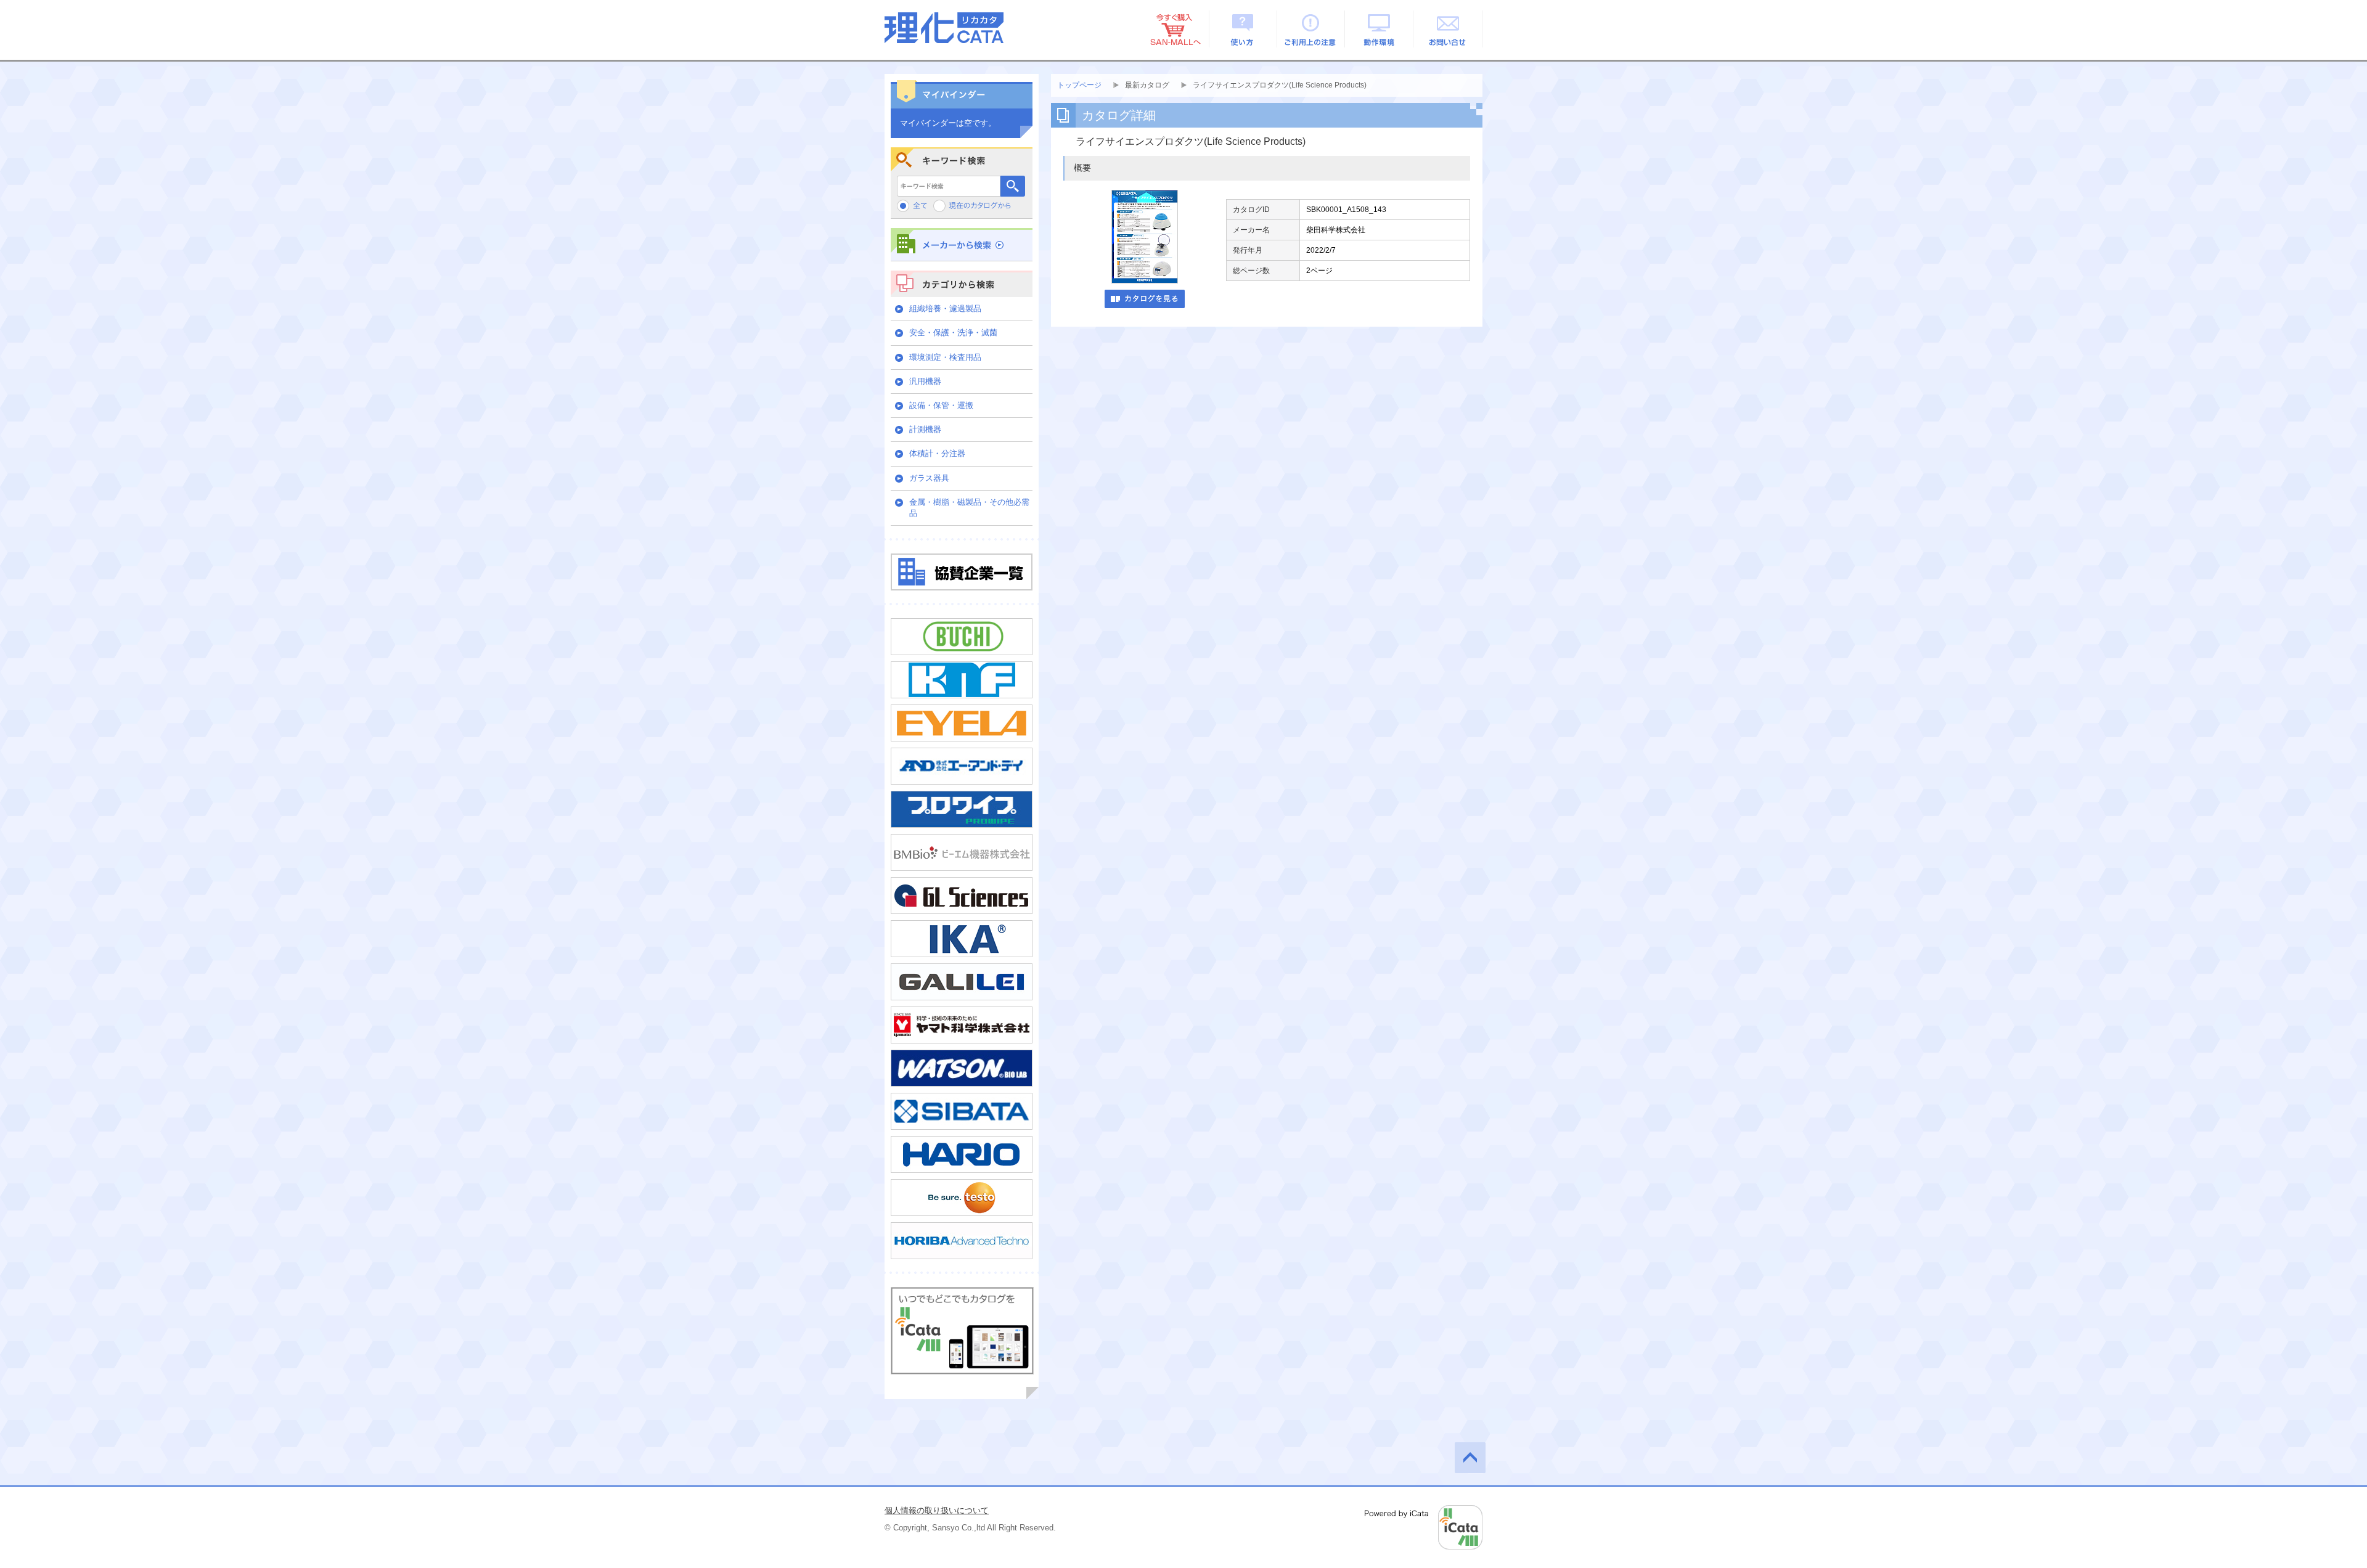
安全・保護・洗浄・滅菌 (953, 333)
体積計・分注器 (937, 453)
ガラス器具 (929, 478)
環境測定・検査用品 (945, 357)
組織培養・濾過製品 (945, 308)
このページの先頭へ (1470, 1458)
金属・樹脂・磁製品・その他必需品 (969, 508)
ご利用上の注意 (1311, 29)
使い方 (1243, 29)
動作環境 (1380, 29)
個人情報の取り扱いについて (937, 1510)
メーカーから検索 (962, 244)
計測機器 (925, 429)
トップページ (1079, 85)
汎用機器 (925, 381)
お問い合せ (1448, 29)
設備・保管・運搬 (941, 405)
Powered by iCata (1424, 1527)
